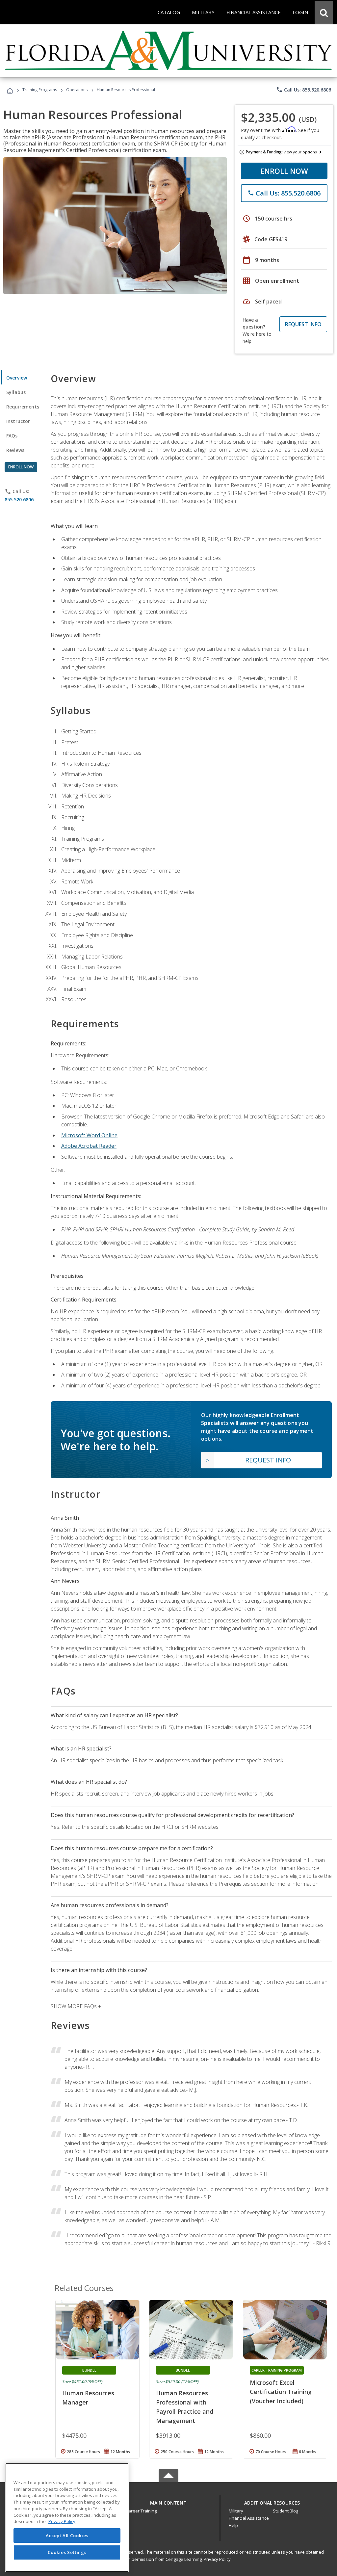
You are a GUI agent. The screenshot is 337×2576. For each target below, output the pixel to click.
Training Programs (40, 90)
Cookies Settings (67, 2552)
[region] (67, 2518)
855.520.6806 (19, 499)
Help (233, 2525)
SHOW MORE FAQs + (76, 2006)
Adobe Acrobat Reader (89, 1146)
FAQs (12, 436)
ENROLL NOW (284, 171)
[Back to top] (168, 2501)
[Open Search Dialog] (324, 12)
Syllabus (16, 392)
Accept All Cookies (67, 2536)
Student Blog (285, 2511)
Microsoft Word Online (89, 1135)
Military (236, 2511)
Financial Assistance (249, 2518)
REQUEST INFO (303, 324)
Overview (17, 378)
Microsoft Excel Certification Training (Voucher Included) (281, 2392)
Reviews (15, 450)
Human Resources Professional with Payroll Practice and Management (185, 2407)
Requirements (23, 407)
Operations (77, 90)
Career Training (141, 2511)
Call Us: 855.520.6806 (304, 90)
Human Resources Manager (88, 2398)
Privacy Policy (217, 2559)
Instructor (18, 421)
